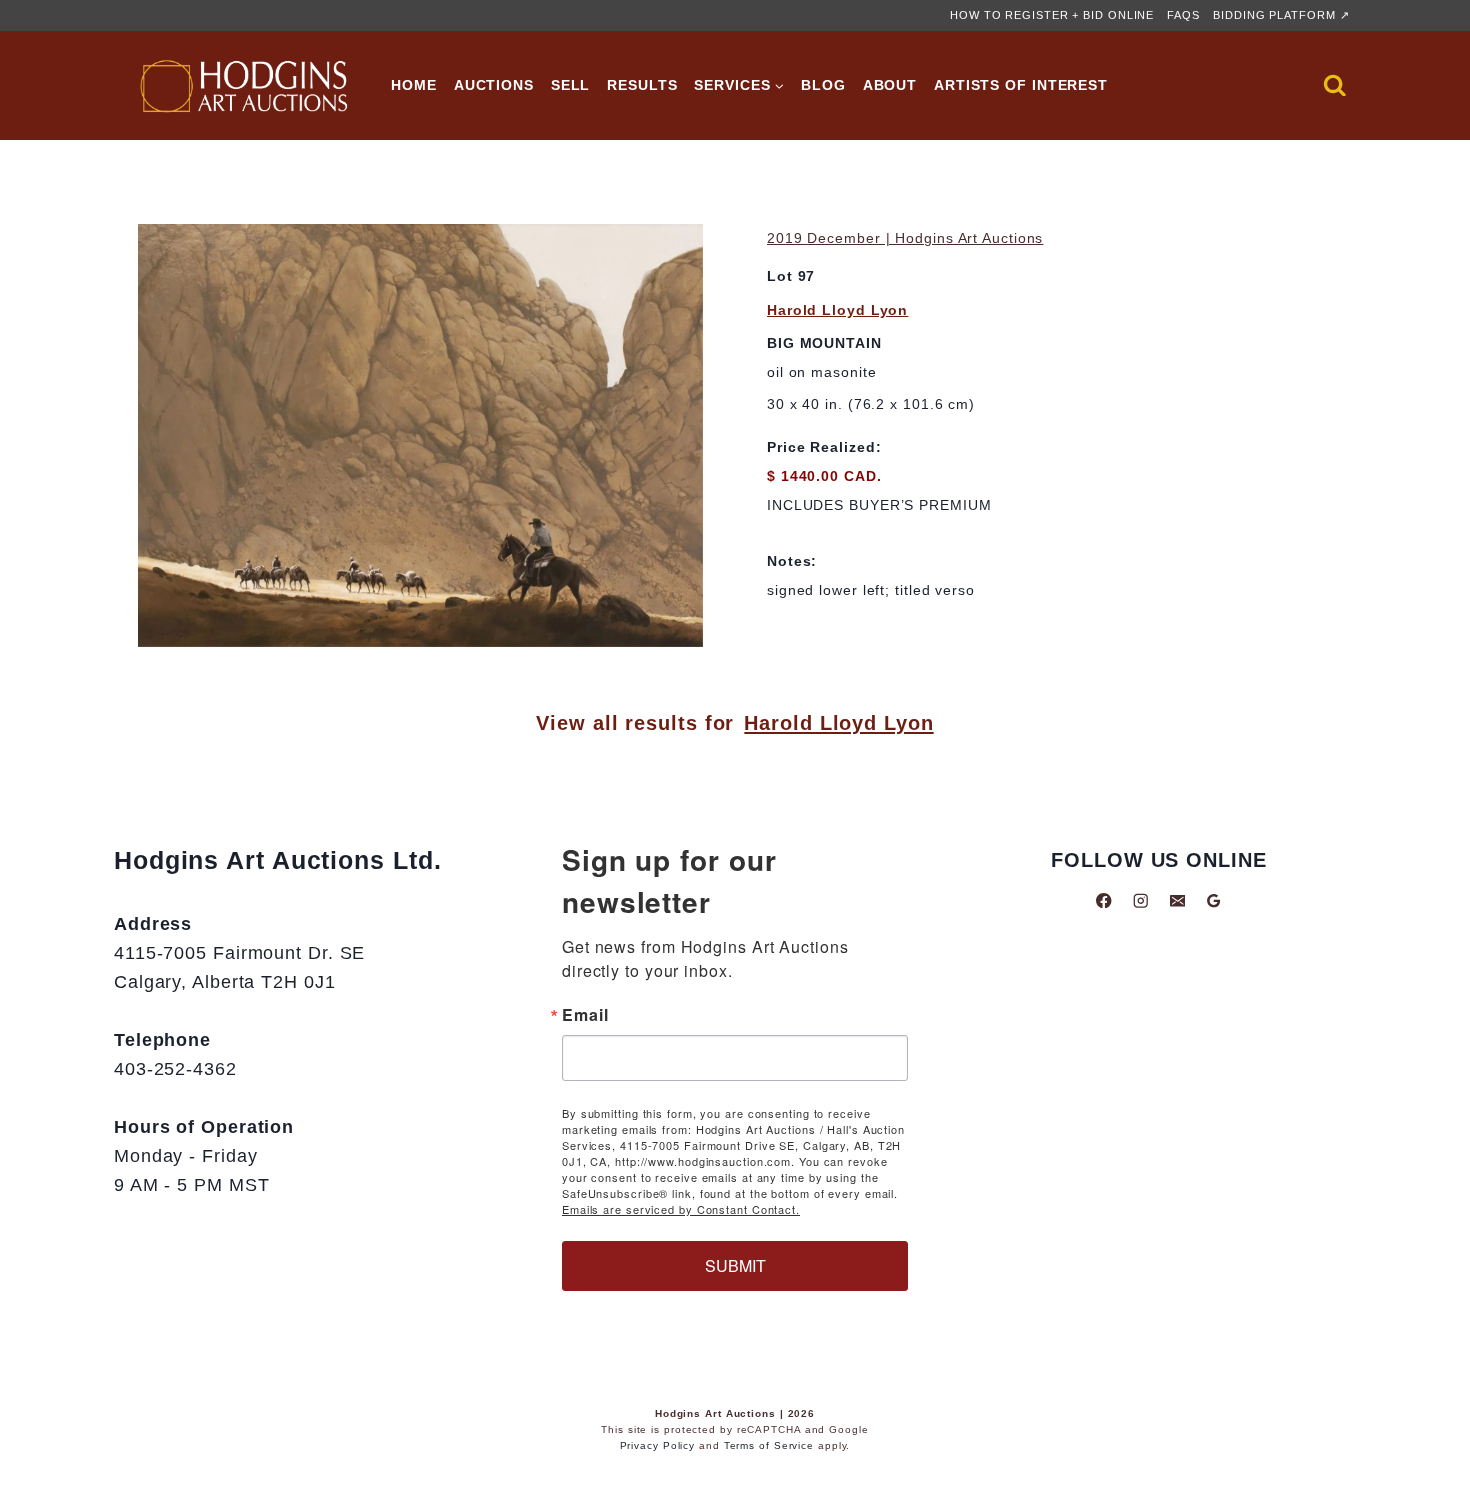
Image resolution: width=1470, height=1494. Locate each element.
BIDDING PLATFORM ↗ (1281, 15)
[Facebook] (1104, 900)
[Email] (1177, 900)
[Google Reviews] (1213, 900)
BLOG (823, 85)
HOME (414, 85)
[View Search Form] (1335, 86)
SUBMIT (735, 1265)
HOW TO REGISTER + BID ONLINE (1052, 15)
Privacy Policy (658, 1445)
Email (585, 1015)
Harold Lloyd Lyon (837, 310)
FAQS (1183, 15)
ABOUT (890, 85)
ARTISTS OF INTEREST (1021, 85)
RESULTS (642, 85)
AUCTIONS (494, 85)
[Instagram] (1140, 900)
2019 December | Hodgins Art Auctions (905, 238)
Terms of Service (769, 1445)
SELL (571, 85)
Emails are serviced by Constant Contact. (681, 1209)
